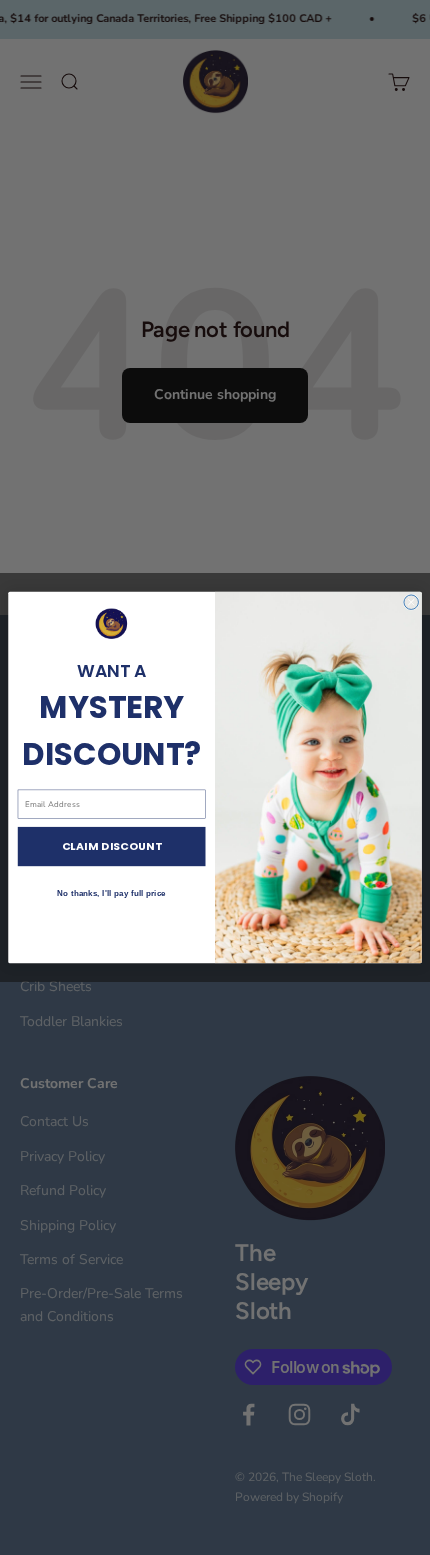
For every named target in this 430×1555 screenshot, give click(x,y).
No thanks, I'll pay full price (111, 893)
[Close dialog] (411, 602)
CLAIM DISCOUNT (112, 846)
